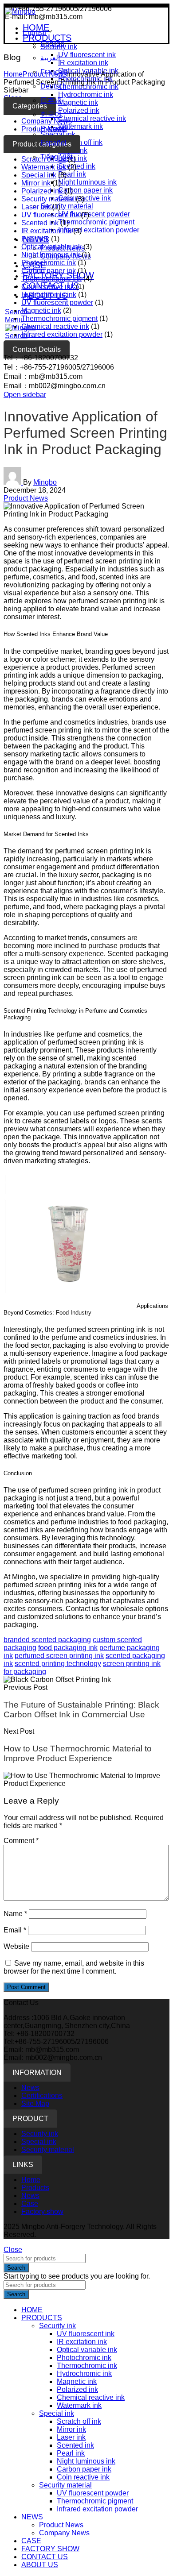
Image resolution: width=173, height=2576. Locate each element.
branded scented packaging (47, 1640)
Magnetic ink (41, 310)
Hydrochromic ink (49, 295)
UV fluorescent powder (94, 214)
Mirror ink (36, 183)
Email (15, 1930)
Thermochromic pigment (96, 222)
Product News (26, 498)
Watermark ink (44, 167)
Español (53, 143)
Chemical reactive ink (55, 326)
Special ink (39, 175)
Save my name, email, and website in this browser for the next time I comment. (74, 1967)
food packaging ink (68, 1648)
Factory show (42, 2212)
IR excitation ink (46, 231)
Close (13, 2250)
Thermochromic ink (51, 279)
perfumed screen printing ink (59, 1656)
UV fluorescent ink (50, 215)
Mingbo (45, 482)
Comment (21, 1841)
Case (30, 2204)
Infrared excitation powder (99, 230)
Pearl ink (72, 174)
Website (16, 1946)
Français (54, 72)
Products (35, 2188)
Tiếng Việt (56, 157)
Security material (67, 206)
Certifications (42, 2096)
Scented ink (77, 166)
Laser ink (36, 207)
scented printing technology (58, 1664)
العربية (50, 58)
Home (13, 74)
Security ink (40, 2134)
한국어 (51, 114)
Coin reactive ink (85, 198)
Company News (64, 2533)
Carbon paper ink (85, 190)
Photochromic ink (49, 263)
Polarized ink (42, 191)
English (35, 33)
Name (15, 1914)
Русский (54, 129)
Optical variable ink (51, 247)
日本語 (51, 100)
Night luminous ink (87, 182)
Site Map (35, 2104)
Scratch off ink (79, 2421)
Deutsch (53, 86)
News (30, 2088)
